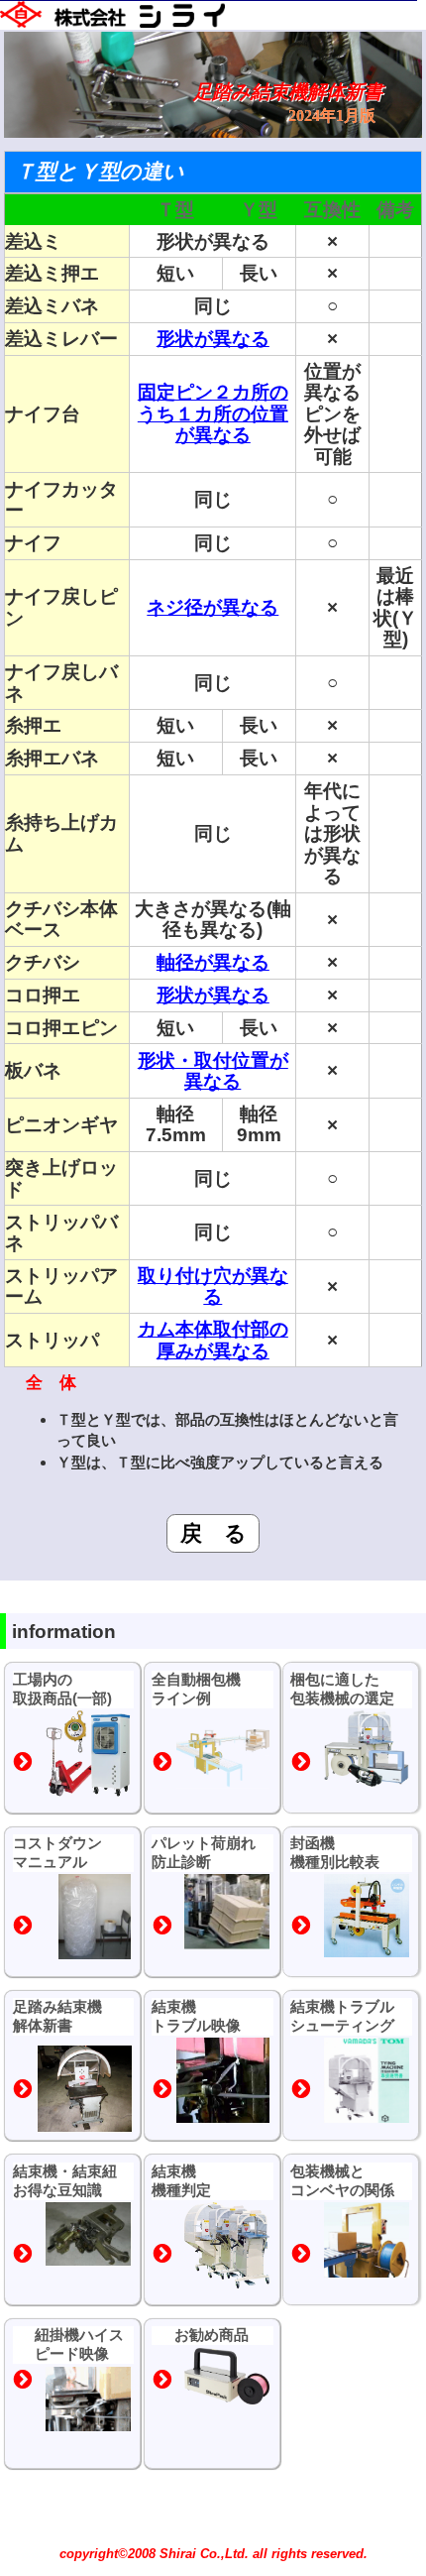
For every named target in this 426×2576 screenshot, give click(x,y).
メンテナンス (381, 2552)
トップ (42, 2553)
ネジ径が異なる (213, 607)
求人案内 (296, 2552)
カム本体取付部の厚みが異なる (213, 1340)
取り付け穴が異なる (213, 1286)
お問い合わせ (212, 2552)
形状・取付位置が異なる (213, 1071)
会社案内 (127, 2552)
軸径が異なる (213, 962)
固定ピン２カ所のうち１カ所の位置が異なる (213, 413)
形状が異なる (213, 338)
